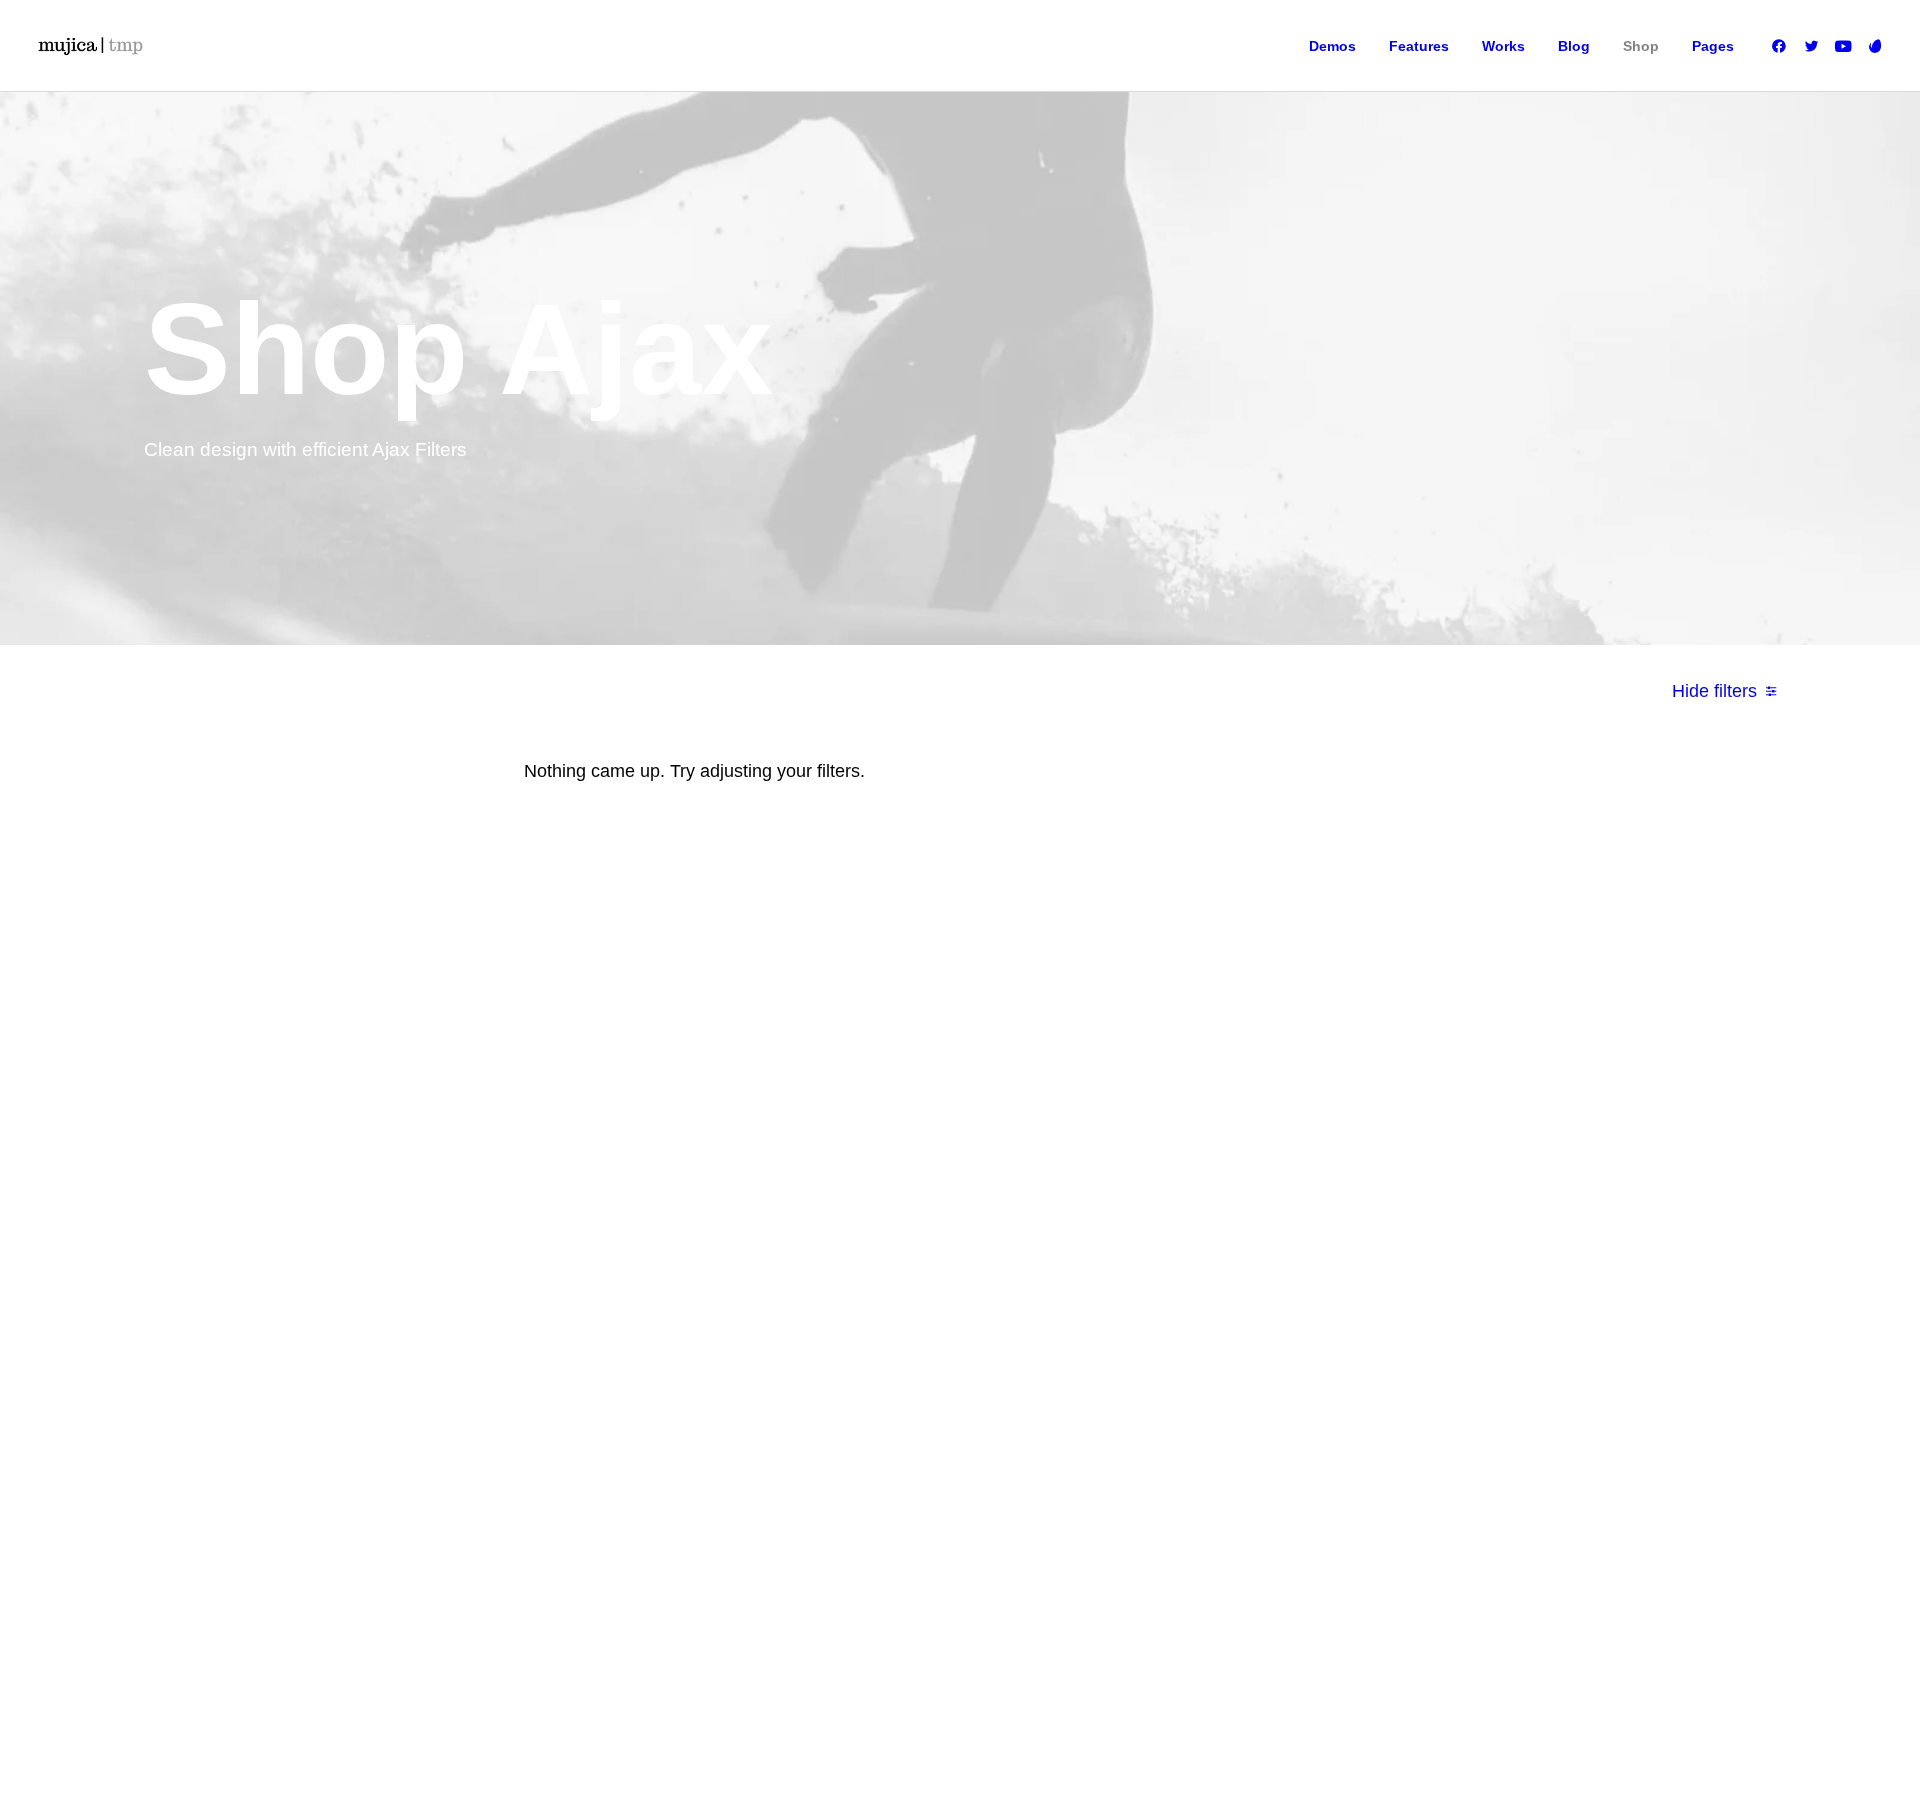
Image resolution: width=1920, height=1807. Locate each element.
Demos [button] (1332, 46)
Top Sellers (869, 1275)
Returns (1347, 1125)
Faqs (1339, 1065)
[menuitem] (1332, 46)
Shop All (861, 1065)
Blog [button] (1574, 46)
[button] (1782, 46)
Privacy (1346, 1185)
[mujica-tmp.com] (90, 46)
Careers (1104, 1185)
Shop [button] (1641, 46)
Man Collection (880, 1125)
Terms (1342, 1155)
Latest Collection (884, 1215)
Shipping (1350, 1095)
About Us (1107, 1065)
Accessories (872, 1155)
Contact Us (1112, 1215)
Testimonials (1116, 1125)
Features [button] (1419, 46)
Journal (1102, 1155)
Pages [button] (1713, 46)
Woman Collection (889, 1095)
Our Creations (1120, 1095)
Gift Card (863, 1245)
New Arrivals (873, 1185)
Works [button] (1503, 46)
